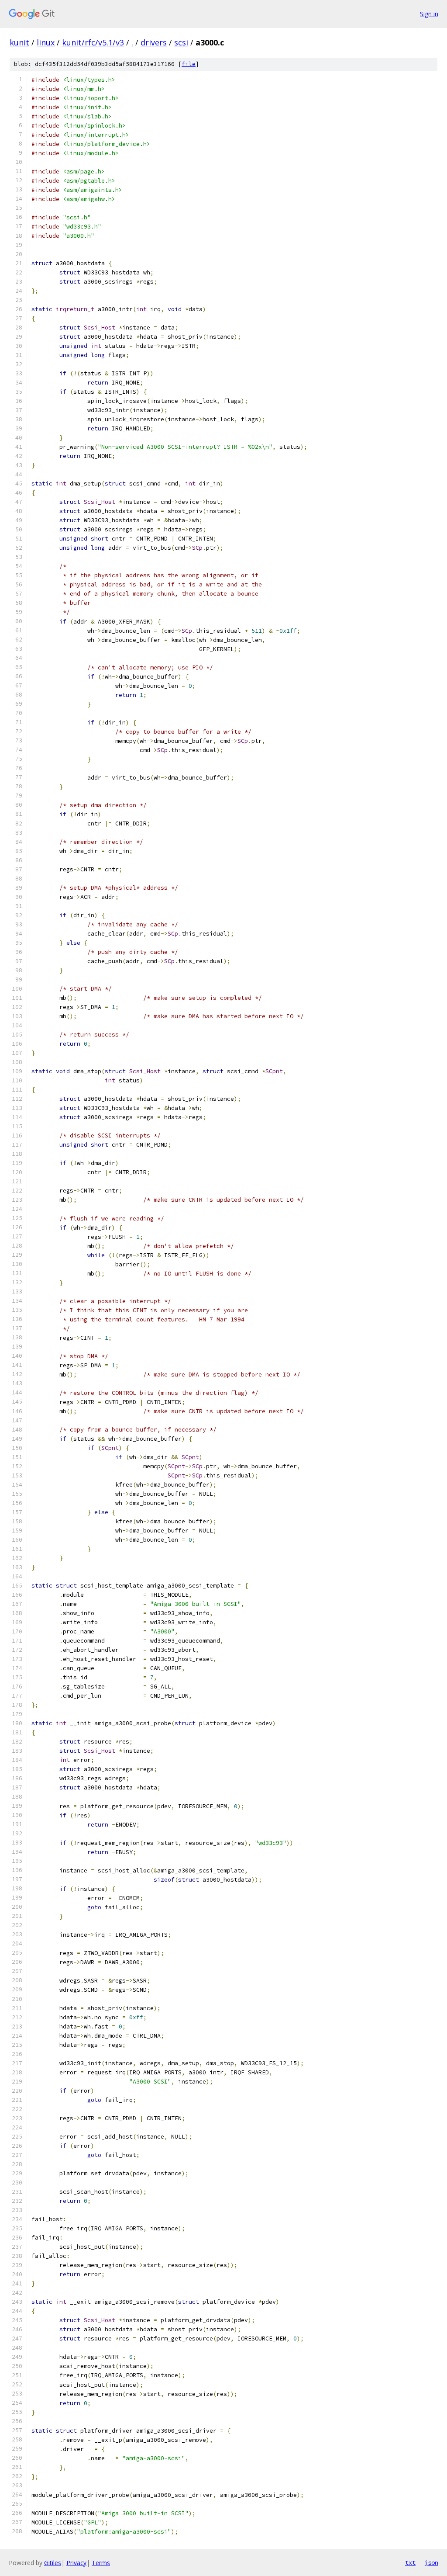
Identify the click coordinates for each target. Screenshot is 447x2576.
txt (410, 2562)
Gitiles (53, 2563)
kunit (19, 42)
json (431, 2562)
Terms (101, 2563)
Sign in (429, 14)
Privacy (76, 2563)
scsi (181, 42)
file (189, 64)
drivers (154, 42)
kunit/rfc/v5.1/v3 (93, 42)
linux (46, 42)
